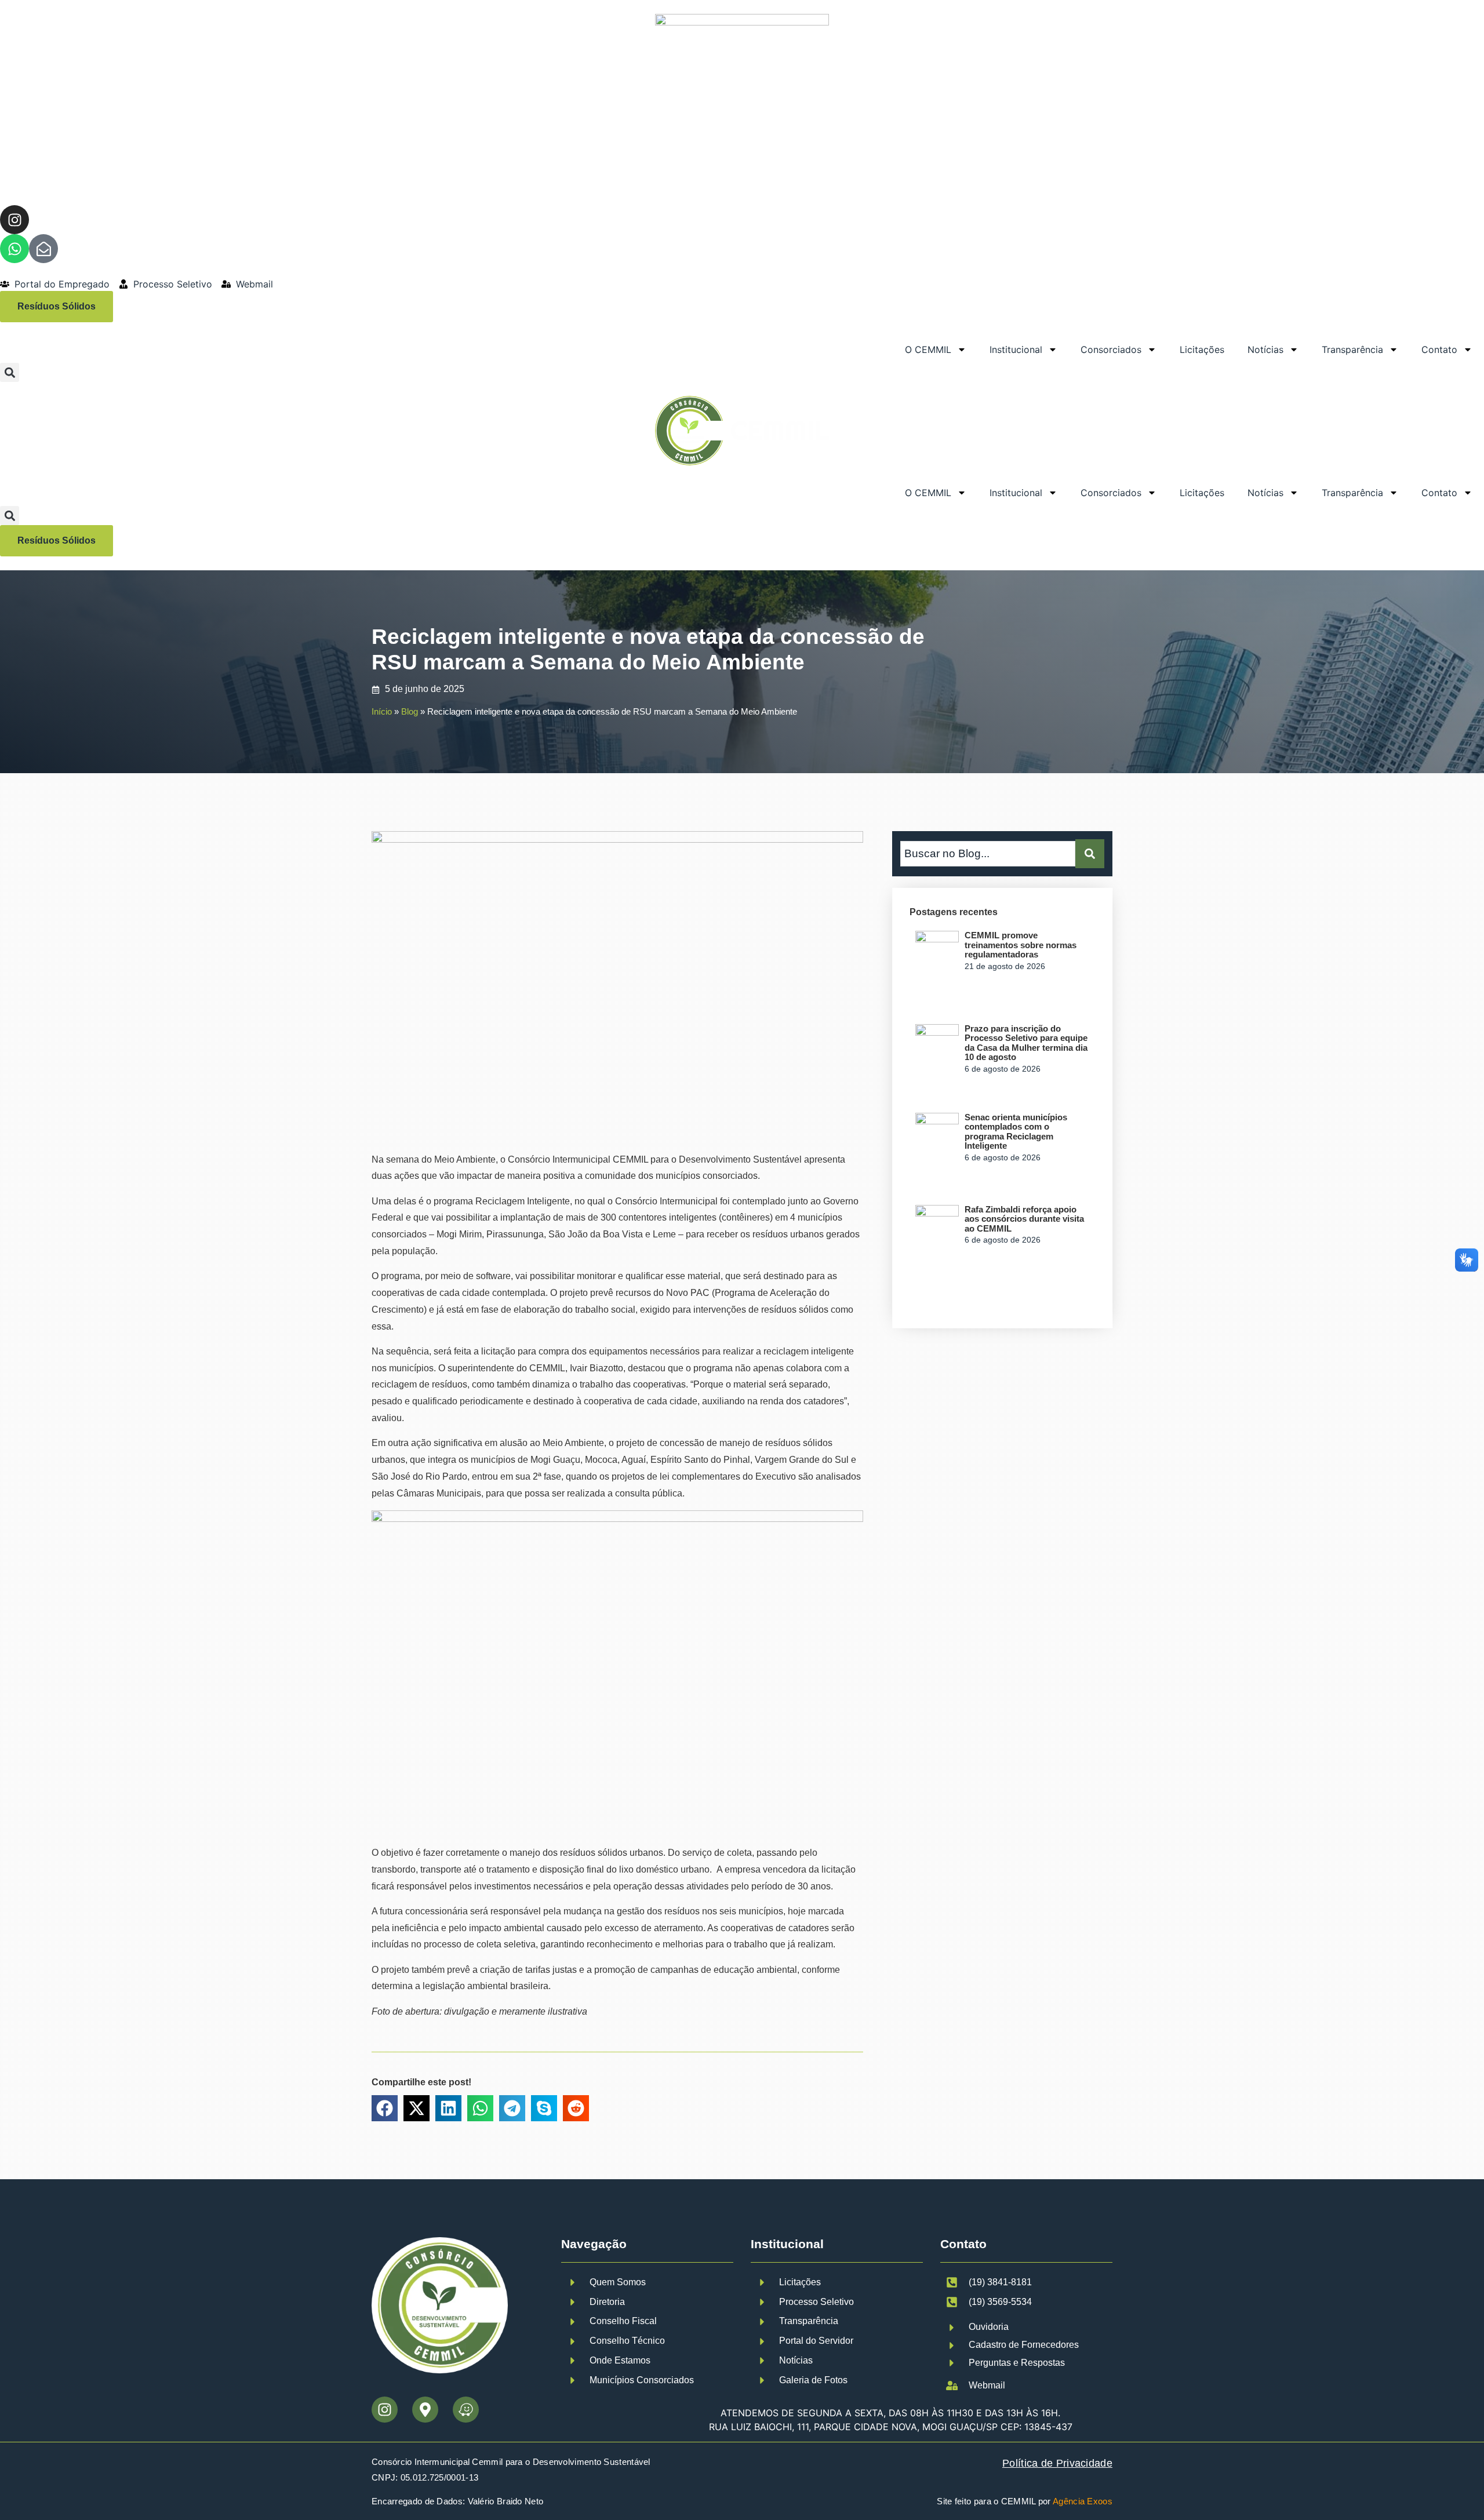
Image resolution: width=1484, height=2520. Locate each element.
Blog (410, 711)
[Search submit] (1090, 854)
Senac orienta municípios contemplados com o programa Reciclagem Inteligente (1016, 1132)
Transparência (1352, 349)
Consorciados (1111, 349)
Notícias (1265, 349)
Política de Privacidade (1057, 2463)
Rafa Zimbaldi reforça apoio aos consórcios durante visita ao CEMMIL (1024, 1219)
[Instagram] (14, 220)
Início (382, 711)
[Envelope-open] (43, 249)
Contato (1439, 349)
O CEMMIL (928, 349)
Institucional (1016, 349)
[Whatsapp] (14, 249)
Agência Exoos (1083, 2501)
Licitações (1202, 349)
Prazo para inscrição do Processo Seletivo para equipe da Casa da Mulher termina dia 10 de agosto (1026, 1043)
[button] (10, 372)
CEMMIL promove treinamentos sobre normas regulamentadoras (1021, 945)
